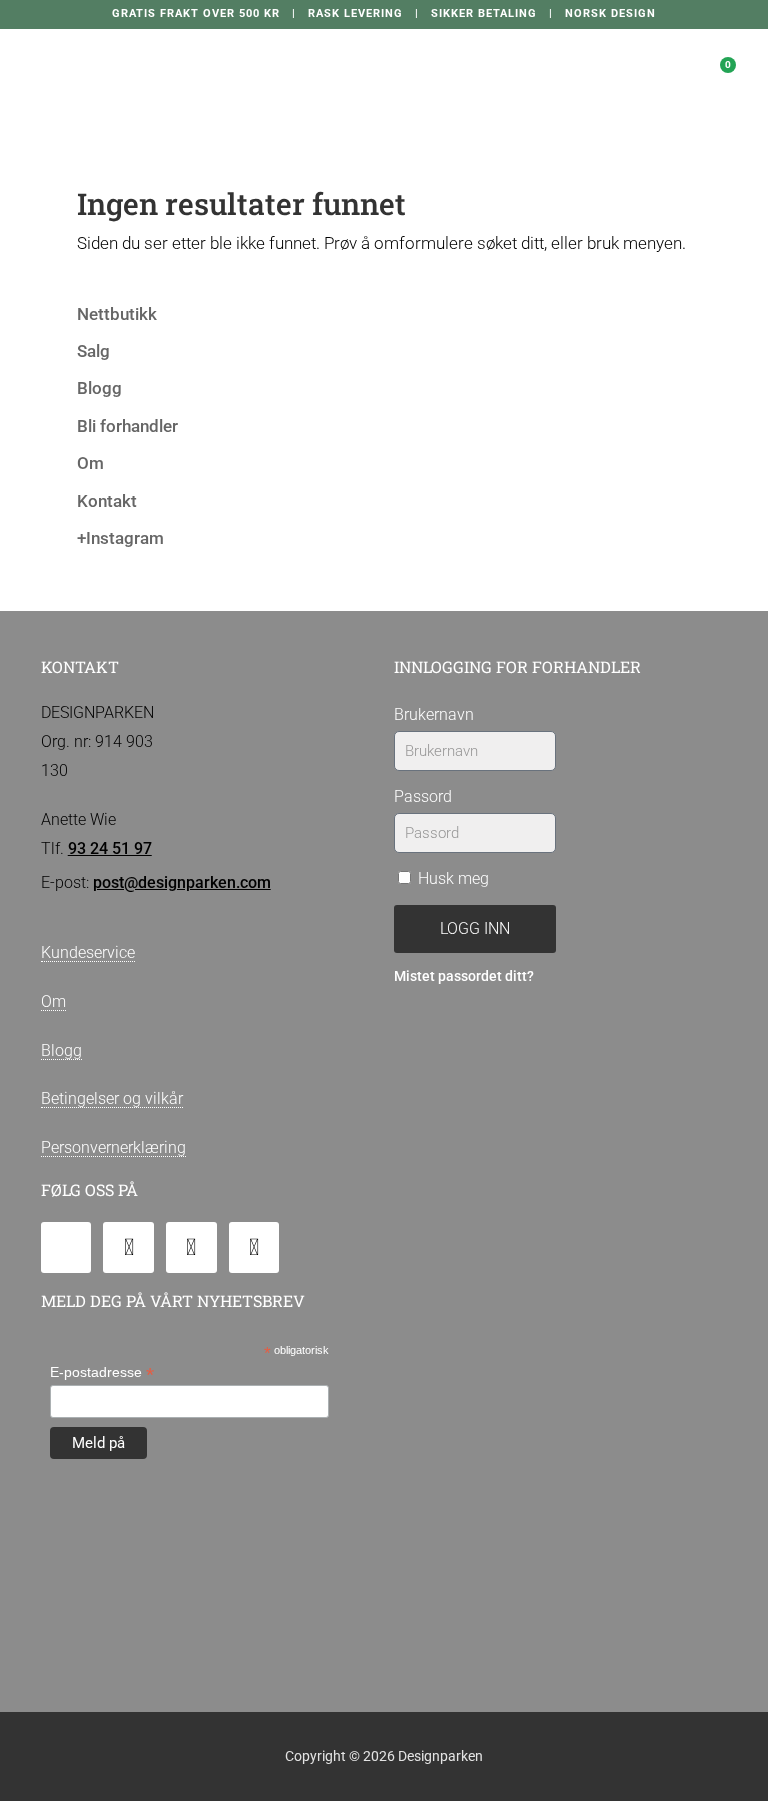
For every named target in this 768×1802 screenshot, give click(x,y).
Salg (93, 351)
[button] (584, 65)
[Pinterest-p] (254, 1247)
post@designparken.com (182, 882)
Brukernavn (434, 714)
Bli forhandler (127, 426)
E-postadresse (102, 1372)
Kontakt (107, 501)
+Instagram (120, 538)
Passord (423, 796)
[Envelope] (66, 1247)
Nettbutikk (117, 314)
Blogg (99, 388)
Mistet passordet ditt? (464, 976)
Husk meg (451, 878)
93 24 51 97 (110, 848)
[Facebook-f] (128, 1247)
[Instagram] (191, 1247)
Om (90, 463)
